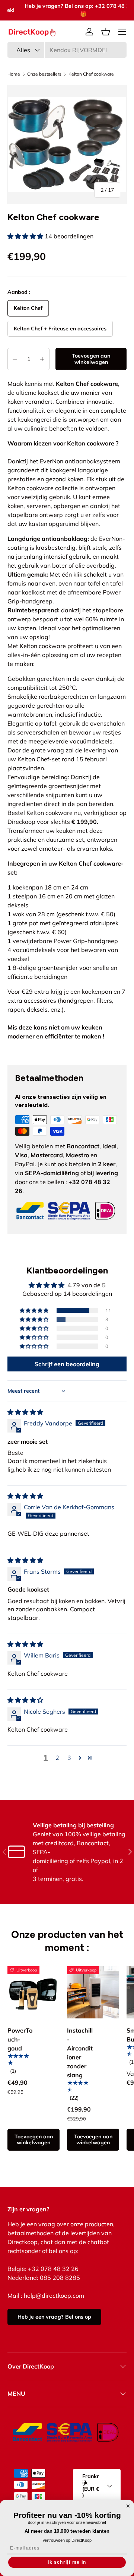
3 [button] (69, 1758)
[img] (25, 1412)
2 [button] (57, 1758)
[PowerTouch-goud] (33, 1992)
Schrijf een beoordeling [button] (67, 1364)
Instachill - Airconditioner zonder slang (80, 2053)
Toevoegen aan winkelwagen (91, 359)
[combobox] (67, 50)
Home (14, 74)
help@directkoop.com (54, 2296)
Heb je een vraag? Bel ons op (54, 2317)
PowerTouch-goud (20, 2039)
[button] (106, 32)
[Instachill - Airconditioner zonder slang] (93, 1992)
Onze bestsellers (44, 74)
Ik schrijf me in (67, 2562)
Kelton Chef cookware (91, 74)
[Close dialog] (128, 2506)
